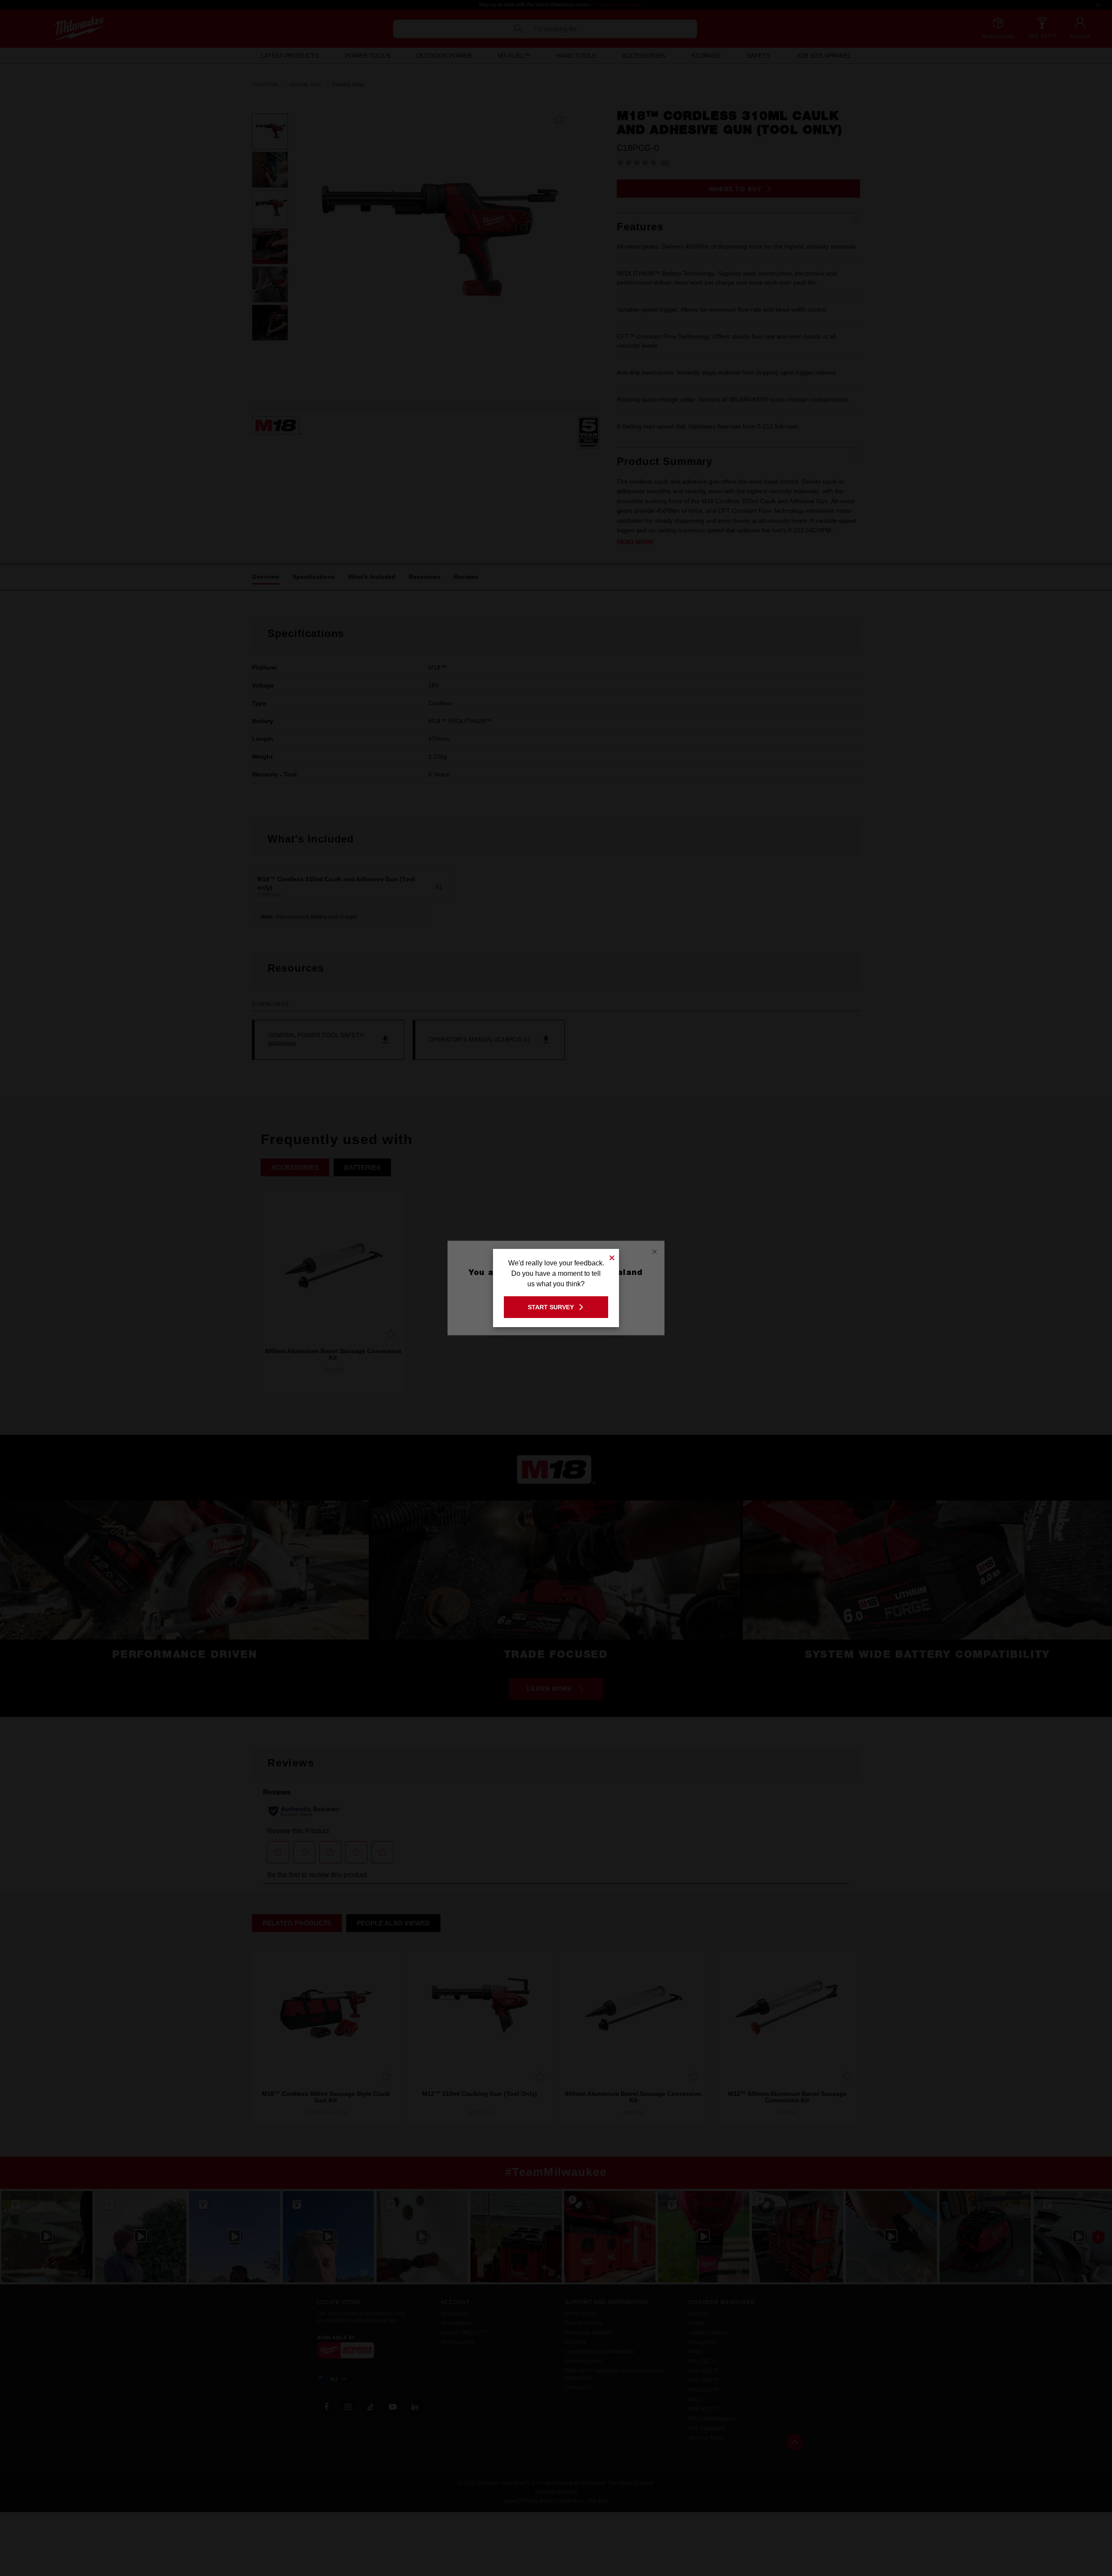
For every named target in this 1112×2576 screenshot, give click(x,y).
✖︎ (612, 1256)
